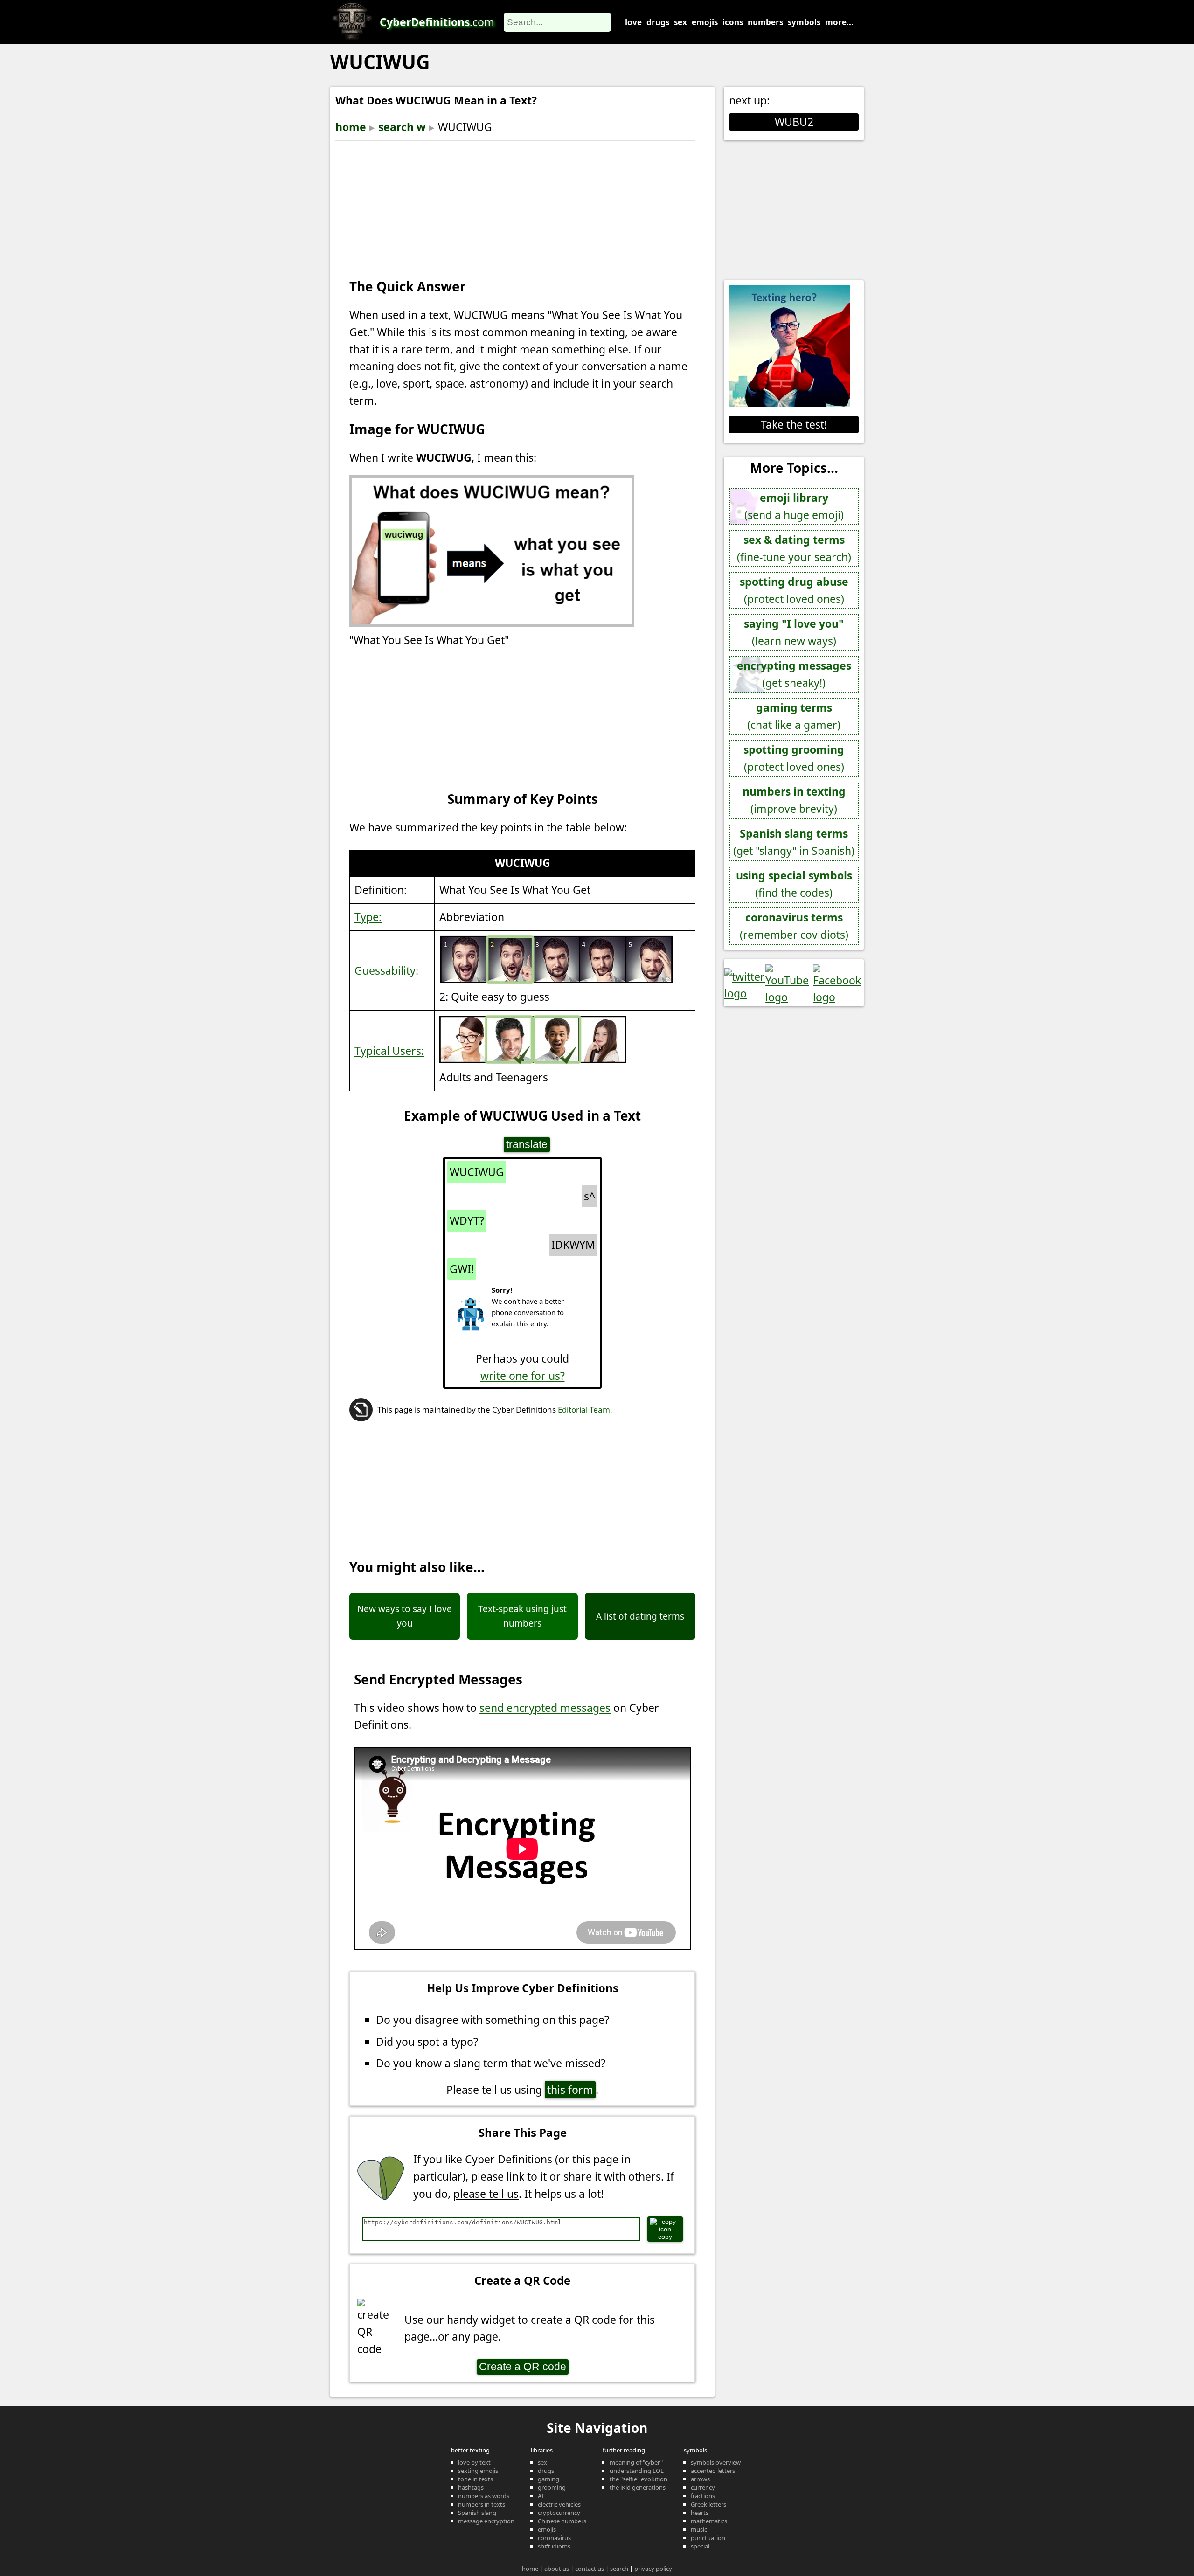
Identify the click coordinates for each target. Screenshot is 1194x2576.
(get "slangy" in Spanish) (794, 842)
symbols (804, 22)
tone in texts (476, 2479)
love (633, 22)
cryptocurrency (559, 2513)
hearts (700, 2513)
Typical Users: (389, 1051)
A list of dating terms (640, 1616)
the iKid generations (638, 2487)
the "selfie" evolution (639, 2479)
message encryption (486, 2521)
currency (703, 2487)
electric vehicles (559, 2504)
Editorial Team (584, 1409)
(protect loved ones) (794, 590)
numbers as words (484, 2496)
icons (733, 22)
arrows (700, 2479)
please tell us (486, 2194)
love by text (474, 2462)
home (351, 127)
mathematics (709, 2521)
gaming (548, 2479)
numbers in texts (482, 2504)
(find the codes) (794, 884)
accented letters (713, 2471)
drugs (658, 22)
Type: (368, 917)
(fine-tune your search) (794, 548)
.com (437, 22)
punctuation (708, 2538)
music (699, 2529)
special (700, 2546)
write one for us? (523, 1376)
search (619, 2569)
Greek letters (708, 2504)
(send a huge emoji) (794, 506)
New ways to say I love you (405, 1616)
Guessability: (386, 970)
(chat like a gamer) (794, 716)
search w (402, 127)
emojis (705, 22)
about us (557, 2569)
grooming (552, 2487)
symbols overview (716, 2462)
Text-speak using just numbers (522, 1616)
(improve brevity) (794, 800)
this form (570, 2090)
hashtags (471, 2487)
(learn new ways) (794, 632)
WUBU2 (794, 122)
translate (527, 1144)
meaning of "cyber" (636, 2462)
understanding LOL (637, 2471)
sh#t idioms (554, 2546)
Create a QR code (523, 2367)
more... (839, 22)
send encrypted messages (545, 1708)
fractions (703, 2496)
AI (541, 2496)
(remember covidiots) (794, 926)
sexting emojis (478, 2471)
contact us (590, 2569)
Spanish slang (477, 2513)
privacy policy (653, 2569)
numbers (765, 22)
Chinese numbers (562, 2521)
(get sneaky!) (794, 674)
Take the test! (794, 424)
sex (680, 22)
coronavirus (554, 2538)
